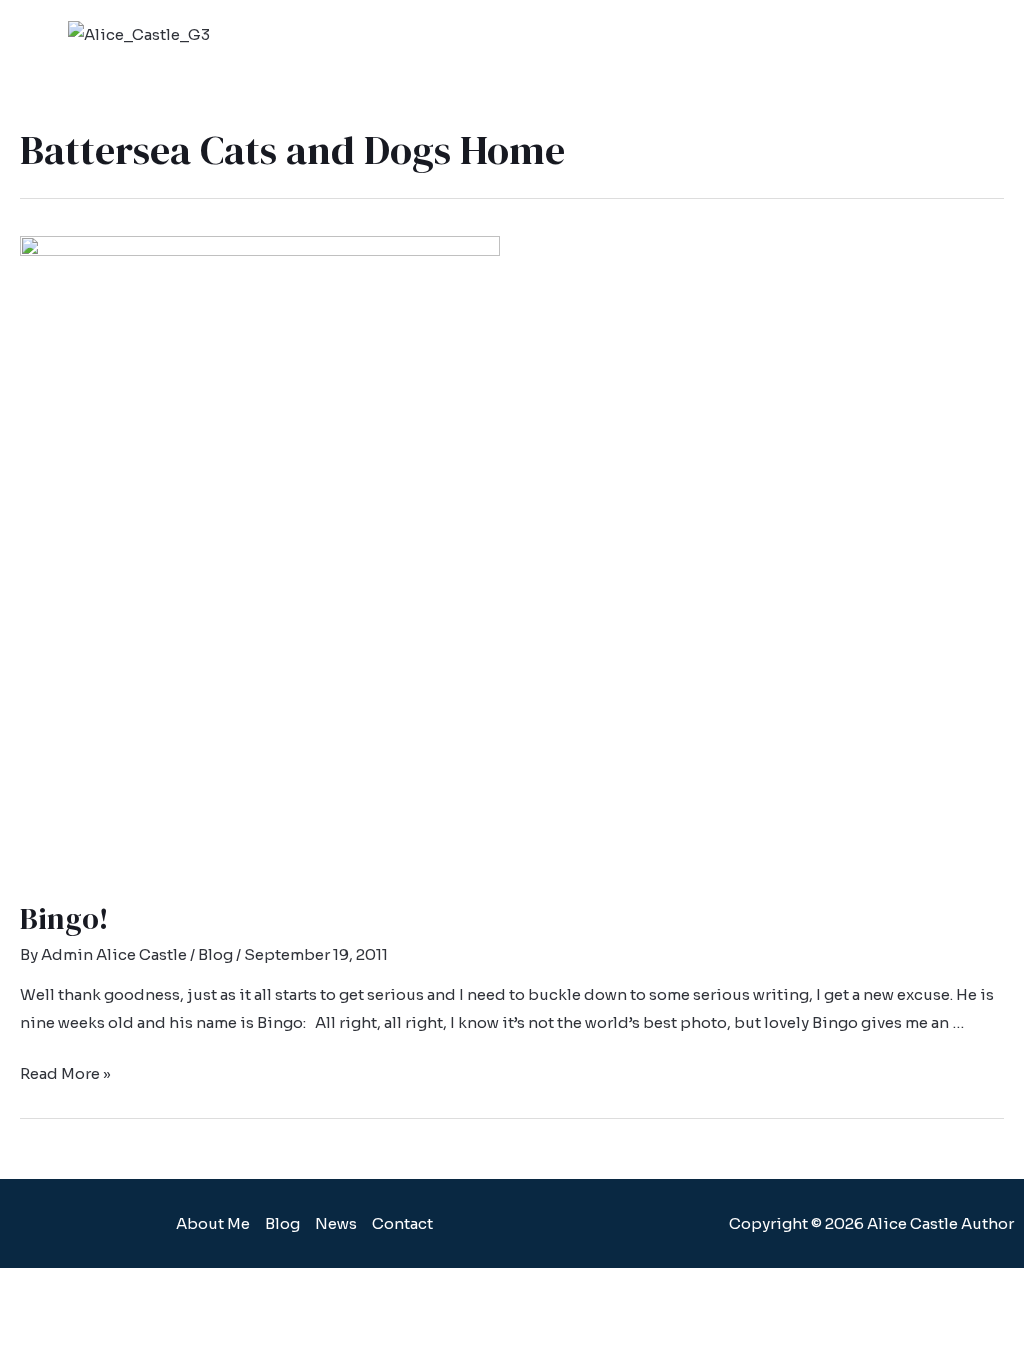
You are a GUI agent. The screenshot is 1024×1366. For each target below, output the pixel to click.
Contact (402, 1223)
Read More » (65, 1073)
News (336, 1223)
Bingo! (64, 918)
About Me (213, 1223)
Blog (215, 954)
